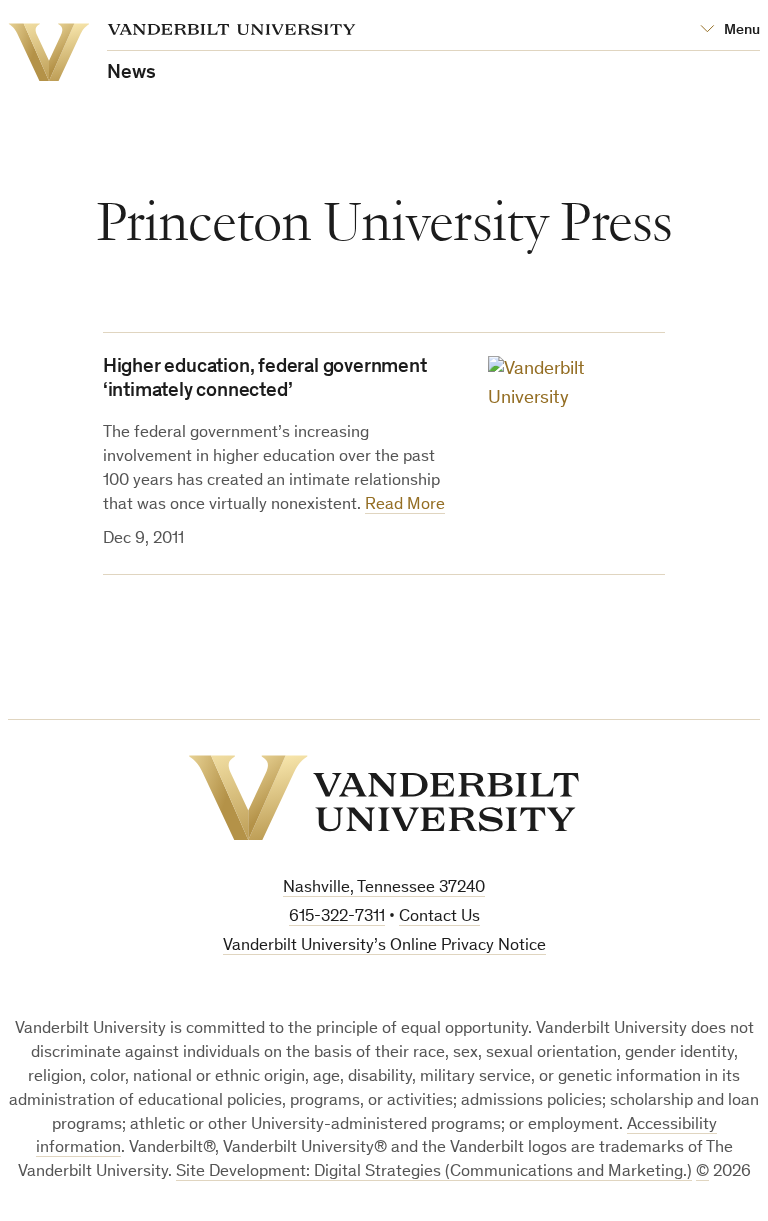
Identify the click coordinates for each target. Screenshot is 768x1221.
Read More (405, 505)
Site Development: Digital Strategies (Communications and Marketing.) (434, 1172)
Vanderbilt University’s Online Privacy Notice (384, 946)
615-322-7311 (337, 917)
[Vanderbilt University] (384, 798)
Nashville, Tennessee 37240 (384, 888)
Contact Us (439, 917)
